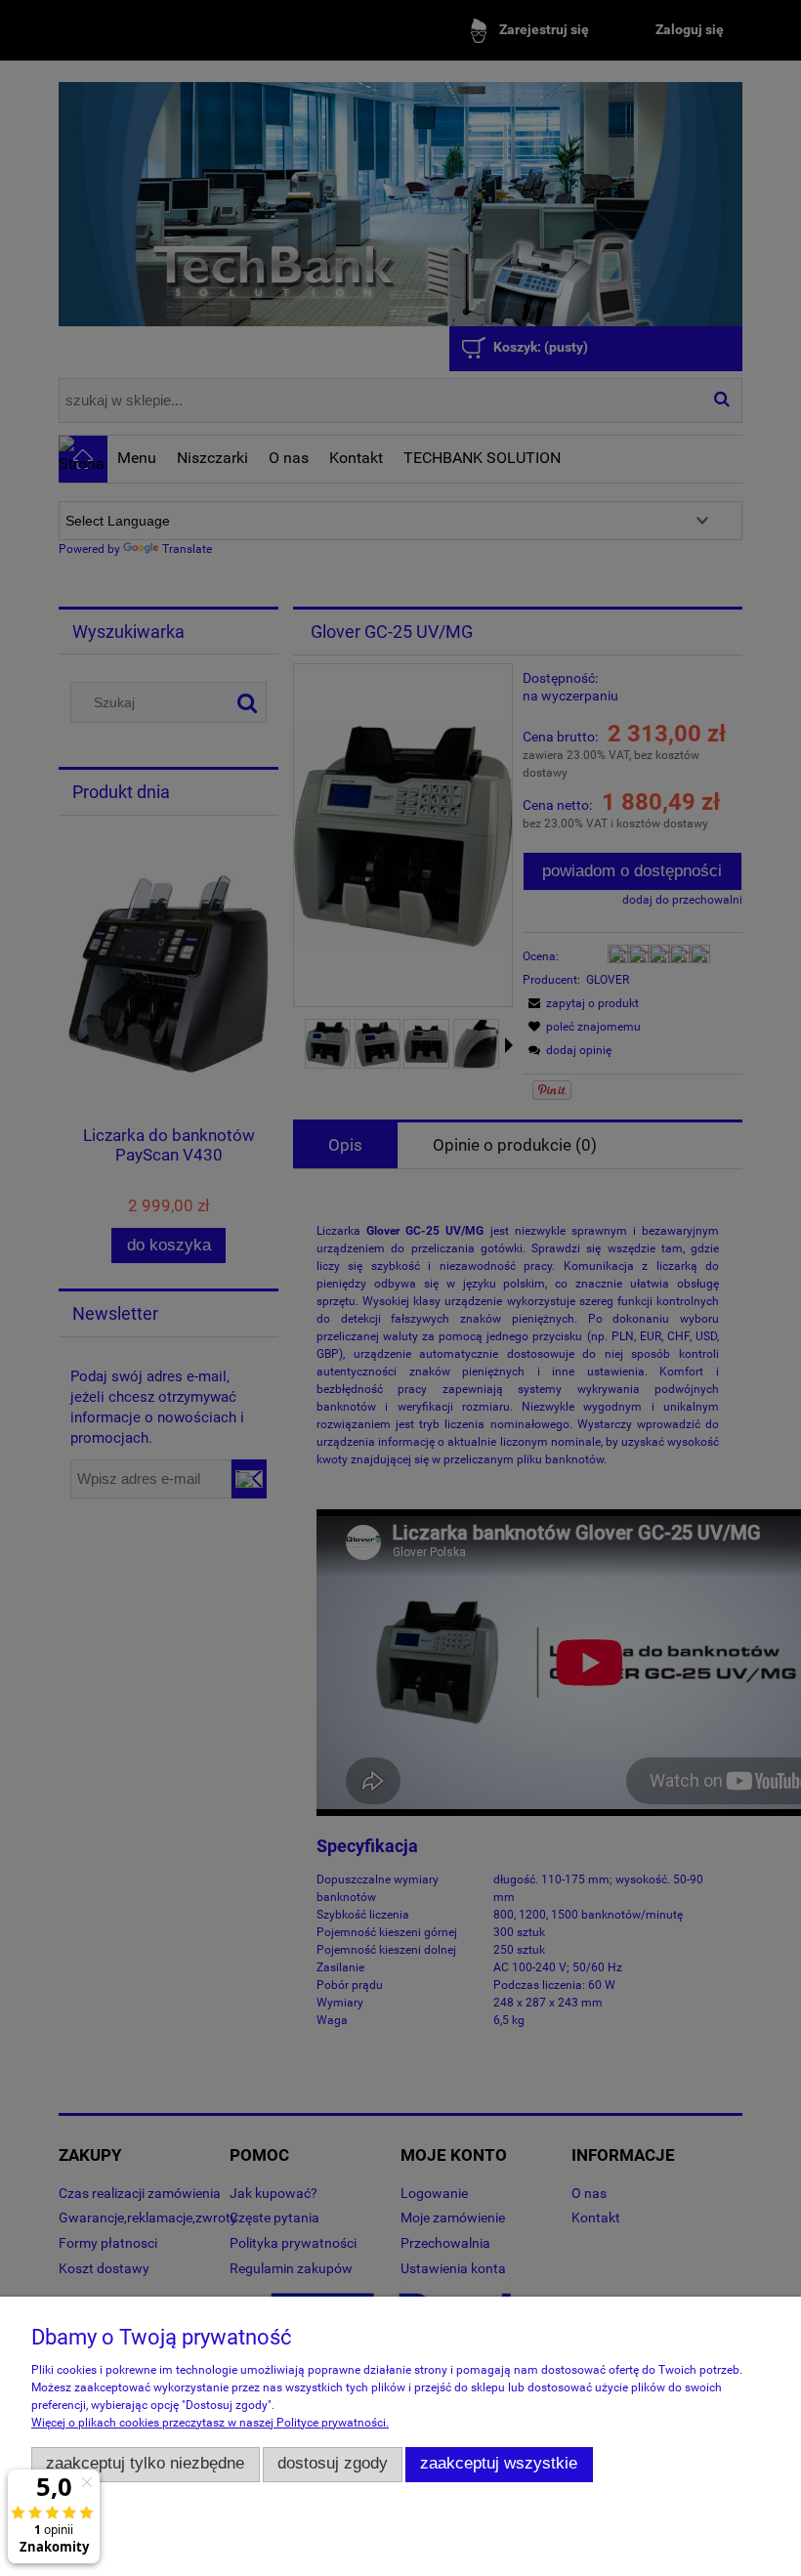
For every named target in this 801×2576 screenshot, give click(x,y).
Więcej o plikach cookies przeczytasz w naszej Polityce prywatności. (210, 2423)
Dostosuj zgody (333, 2463)
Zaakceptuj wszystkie (499, 2463)
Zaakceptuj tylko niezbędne (145, 2463)
